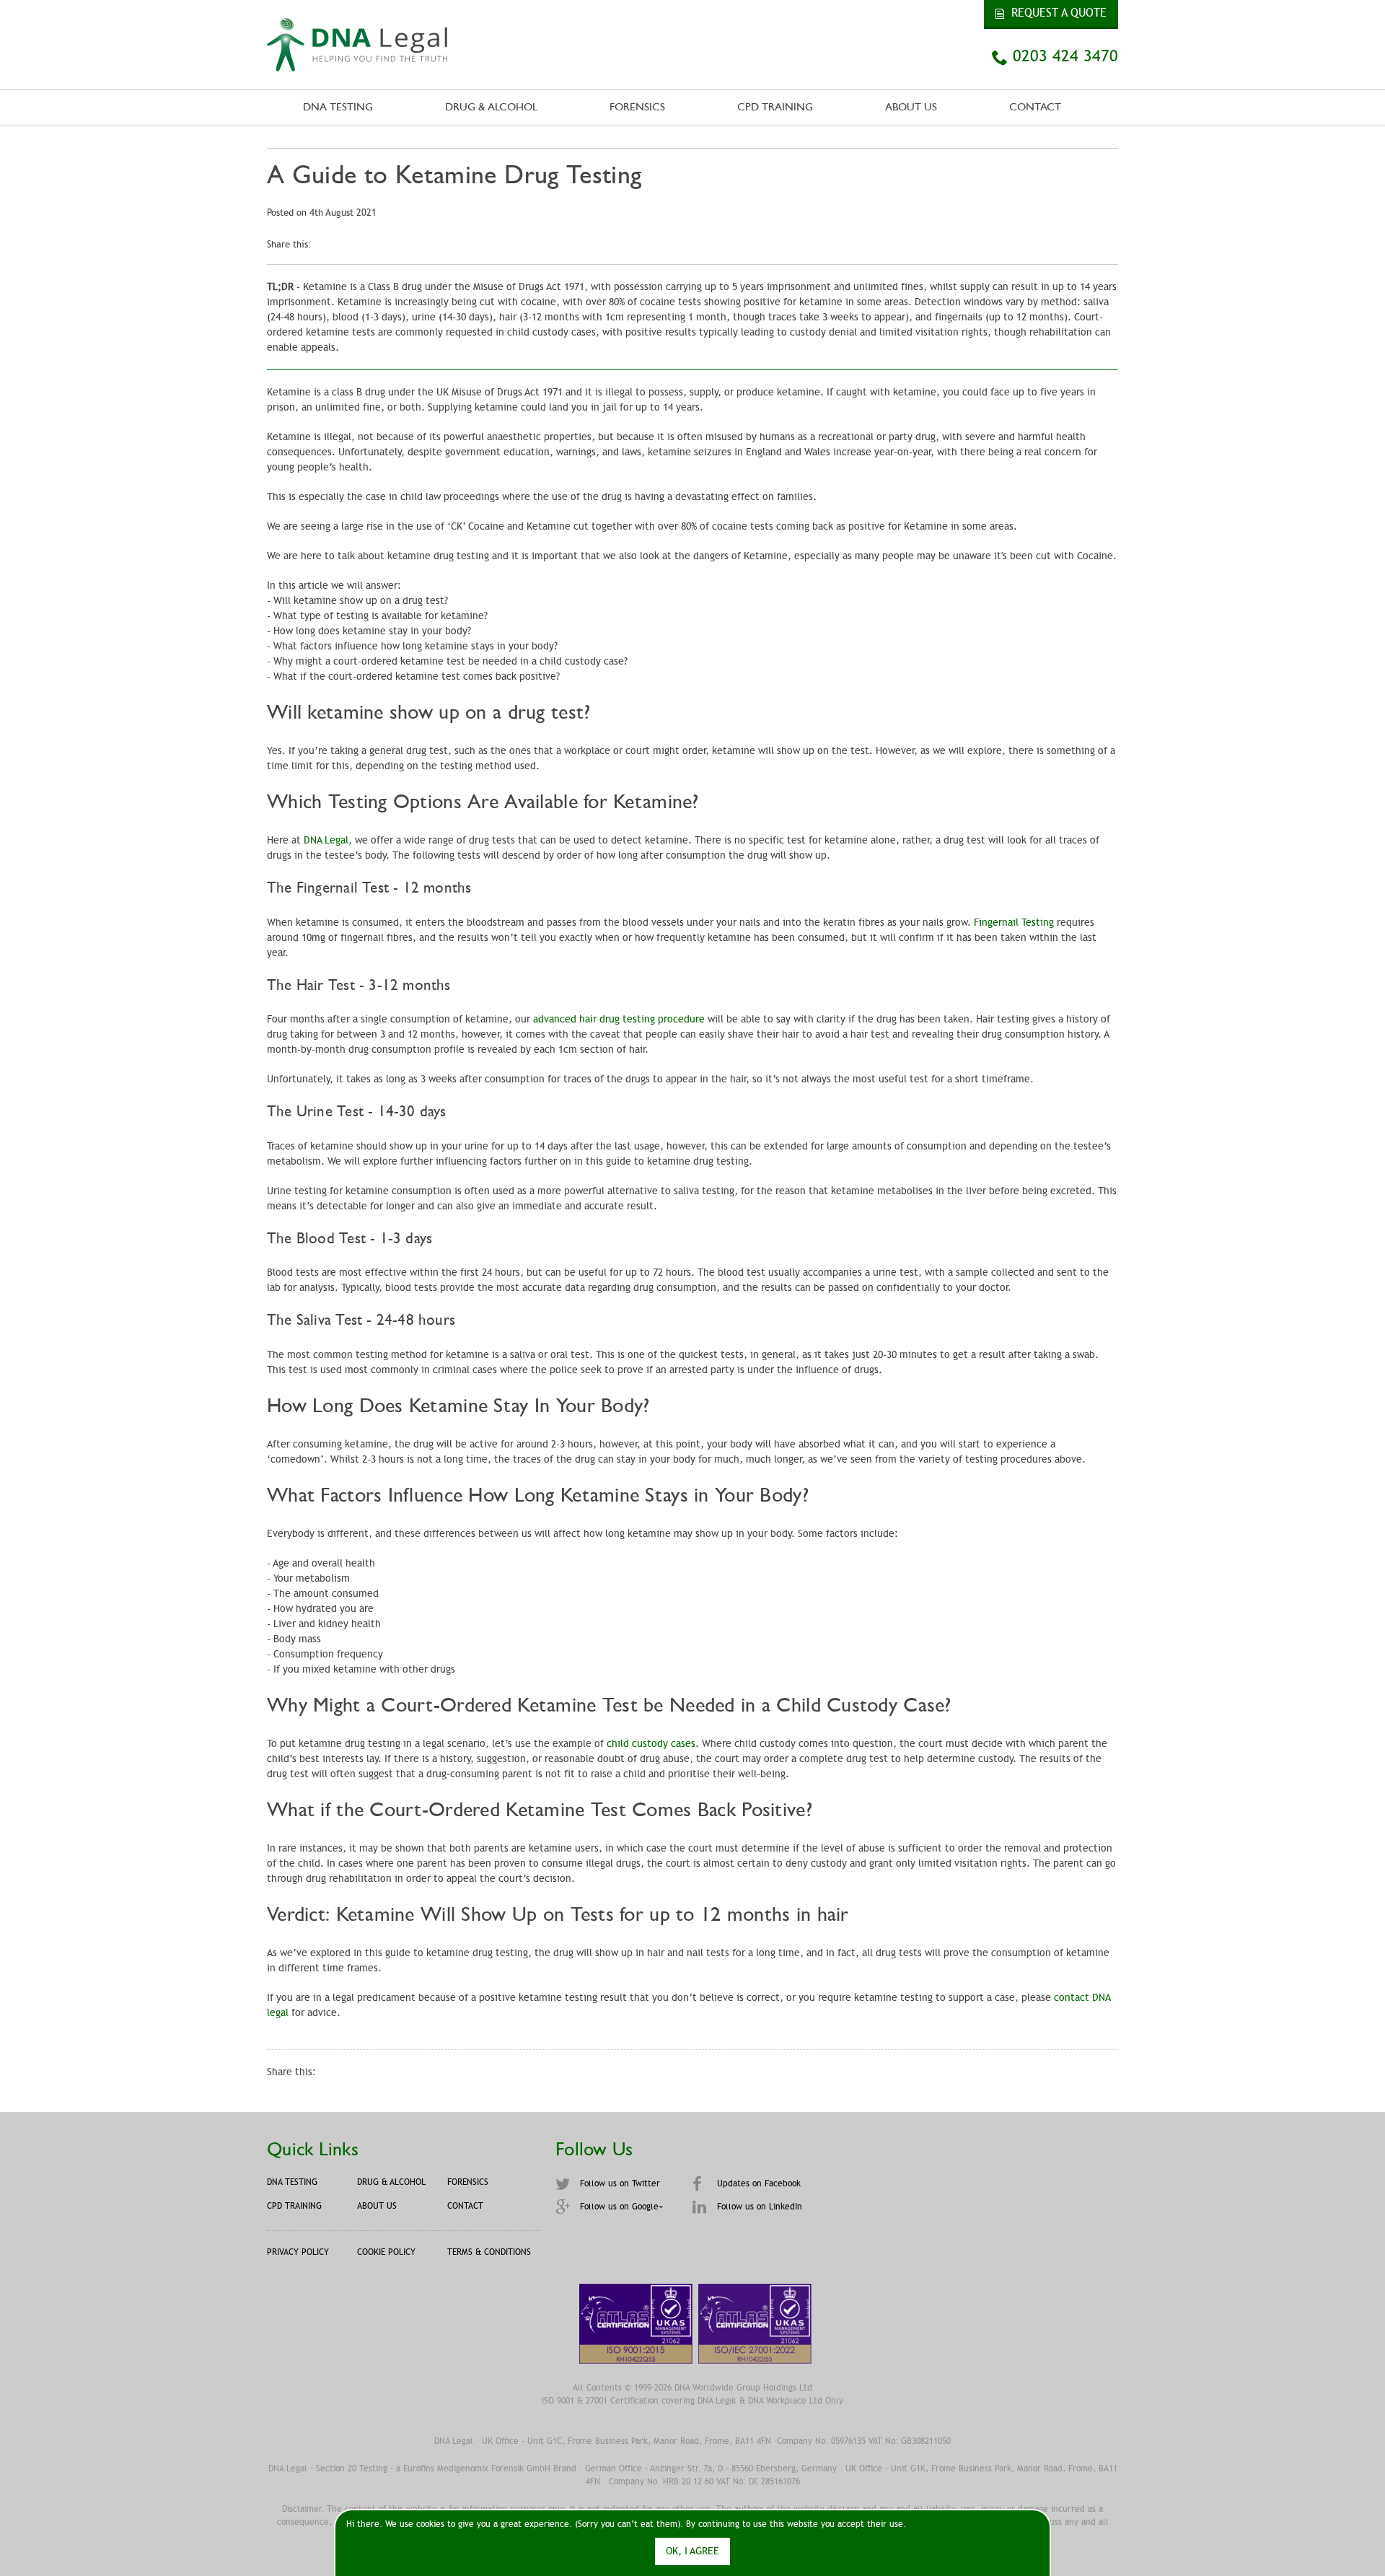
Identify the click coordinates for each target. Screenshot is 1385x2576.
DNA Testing (338, 108)
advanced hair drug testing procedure (619, 1019)
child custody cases (651, 1744)
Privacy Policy (298, 2252)
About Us (911, 108)
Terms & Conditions (489, 2252)
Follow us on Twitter (619, 2183)
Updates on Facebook (757, 2183)
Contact (1035, 108)
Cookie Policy (386, 2252)
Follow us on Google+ (620, 2207)
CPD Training (775, 108)
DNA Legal (326, 840)
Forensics (637, 108)
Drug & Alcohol (491, 108)
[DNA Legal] (357, 64)
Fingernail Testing (1014, 923)
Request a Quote (1057, 13)
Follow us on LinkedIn (758, 2207)
